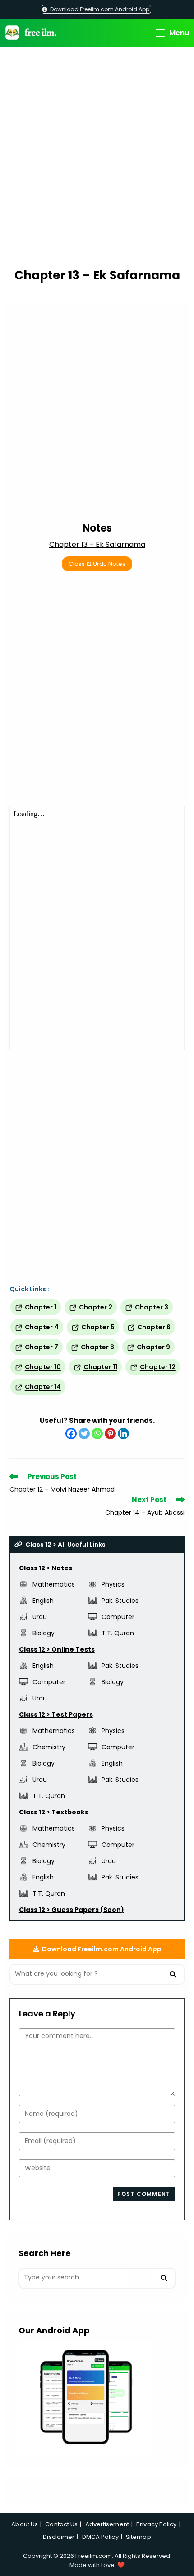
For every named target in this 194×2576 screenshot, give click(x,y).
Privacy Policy (156, 2524)
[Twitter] (84, 1434)
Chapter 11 (100, 1367)
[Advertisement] (97, 159)
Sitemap (139, 2537)
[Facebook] (71, 1434)
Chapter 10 (43, 1367)
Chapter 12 (158, 1367)
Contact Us (61, 2524)
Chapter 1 (41, 1307)
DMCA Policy (100, 2537)
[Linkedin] (123, 1434)
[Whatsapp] (97, 1434)
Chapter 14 (43, 1387)
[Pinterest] (110, 1434)
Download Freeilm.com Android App (99, 9)
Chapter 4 (42, 1327)
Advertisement (107, 2524)
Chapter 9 (153, 1347)
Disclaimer (59, 2537)
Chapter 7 (42, 1347)
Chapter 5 (98, 1327)
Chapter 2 (96, 1307)
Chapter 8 (97, 1347)
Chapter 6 (154, 1327)
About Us (25, 2524)
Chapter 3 (152, 1307)
